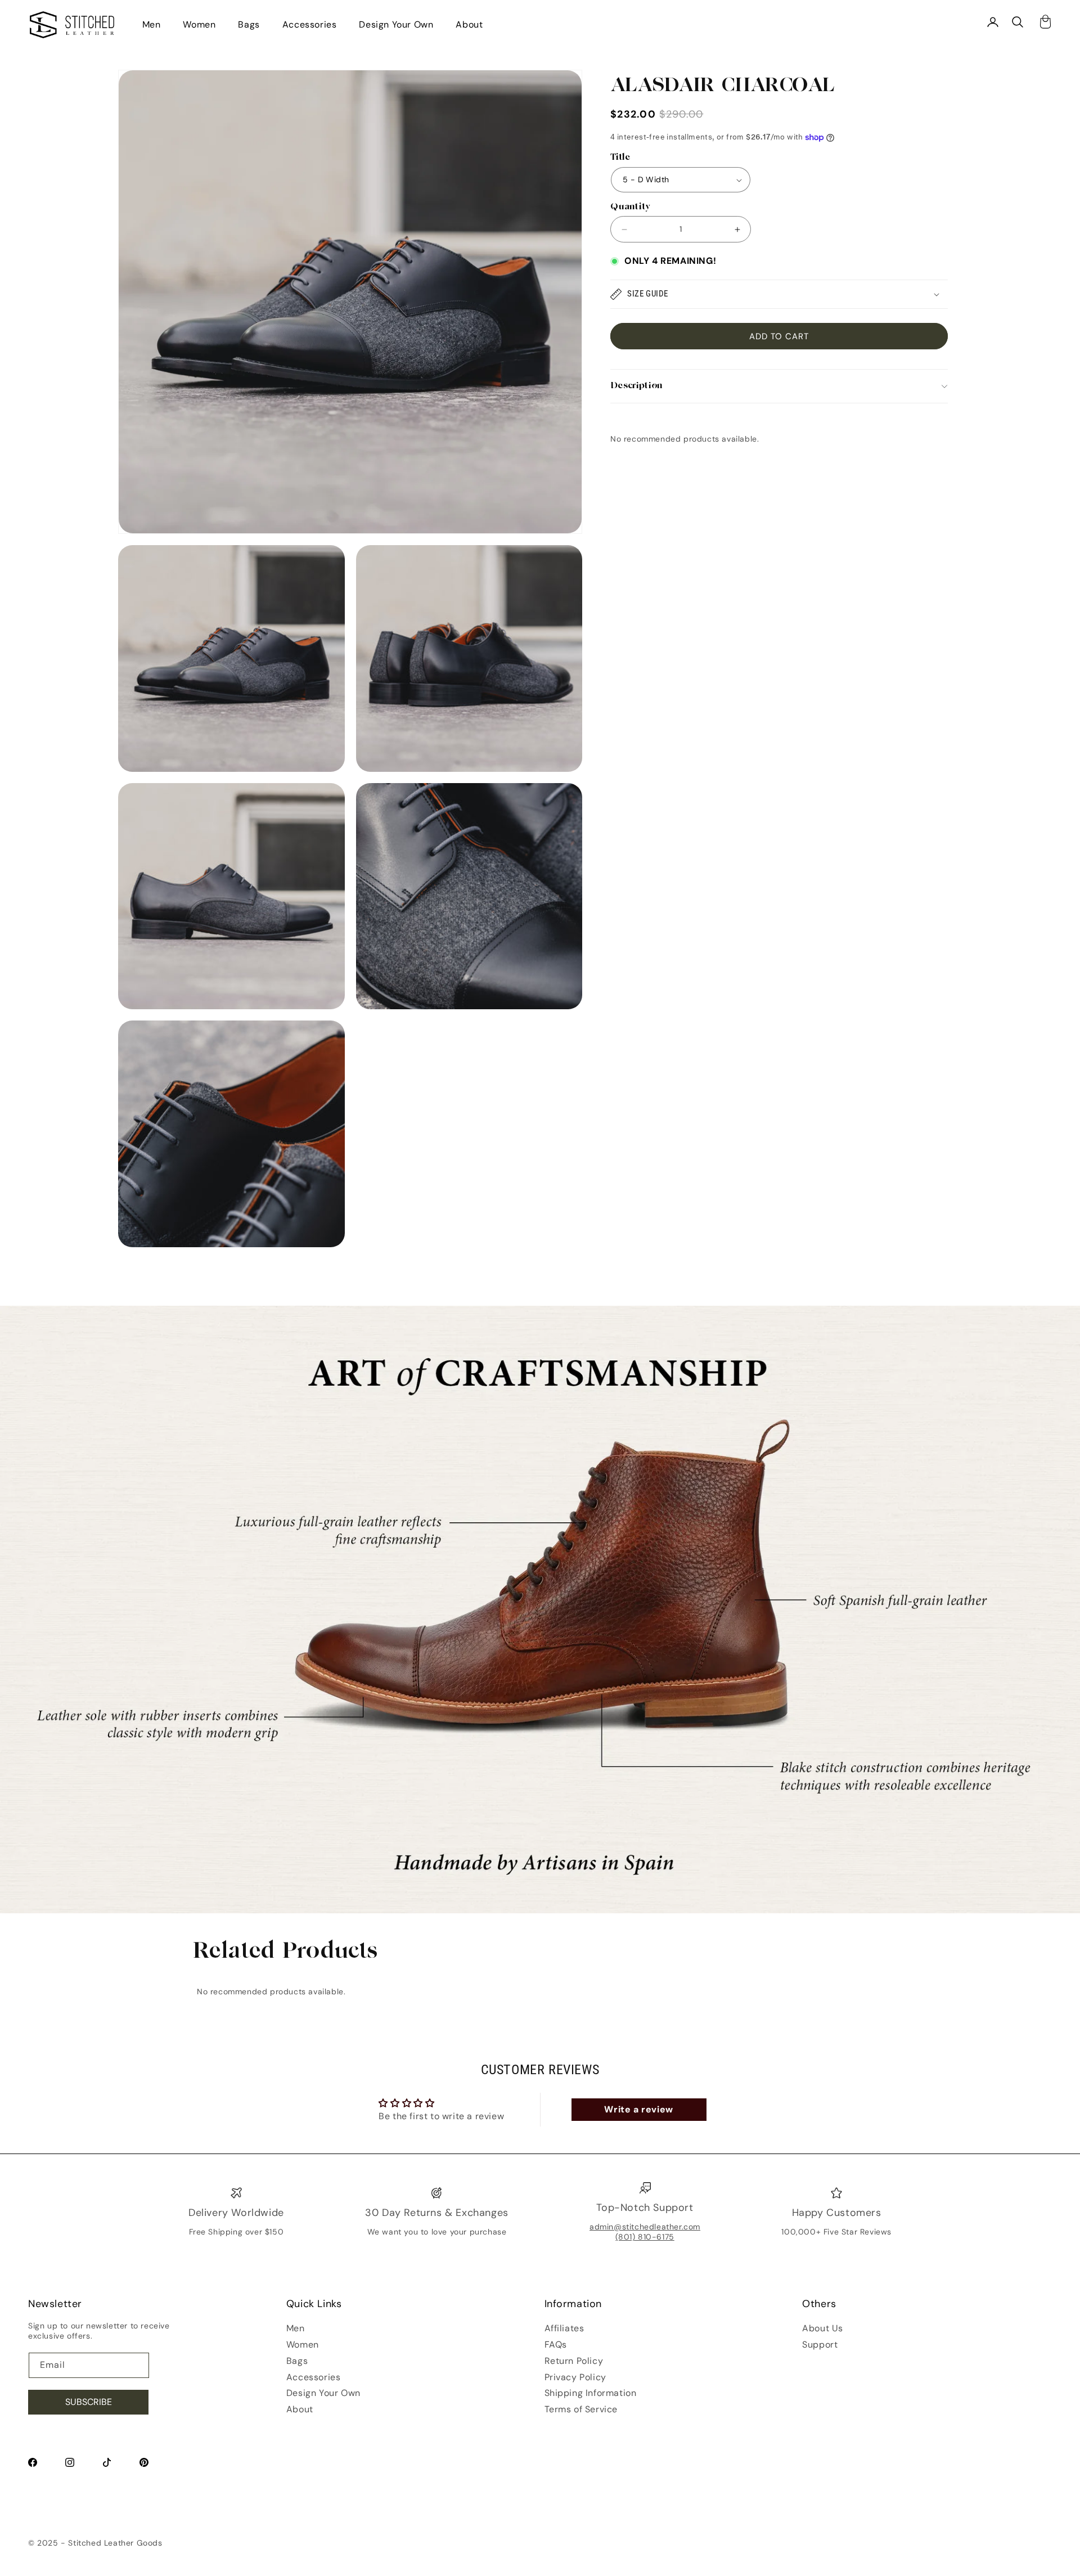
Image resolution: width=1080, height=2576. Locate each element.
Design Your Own (396, 24)
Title (620, 158)
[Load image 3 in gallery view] (231, 896)
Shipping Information (591, 2393)
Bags (249, 24)
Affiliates (564, 2328)
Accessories (310, 24)
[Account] (993, 22)
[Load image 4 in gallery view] (469, 896)
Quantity (630, 207)
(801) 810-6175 (645, 2237)
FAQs (556, 2345)
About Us (823, 2328)
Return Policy (574, 2361)
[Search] (1018, 22)
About (469, 24)
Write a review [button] (638, 2109)
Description (636, 386)
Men (152, 24)
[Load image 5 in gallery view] (231, 1134)
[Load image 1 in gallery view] (231, 658)
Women (199, 24)
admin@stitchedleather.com (645, 2227)
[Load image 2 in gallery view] (469, 658)
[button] (779, 294)
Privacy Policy (575, 2377)
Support (820, 2345)
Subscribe (89, 2402)
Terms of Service (581, 2409)
